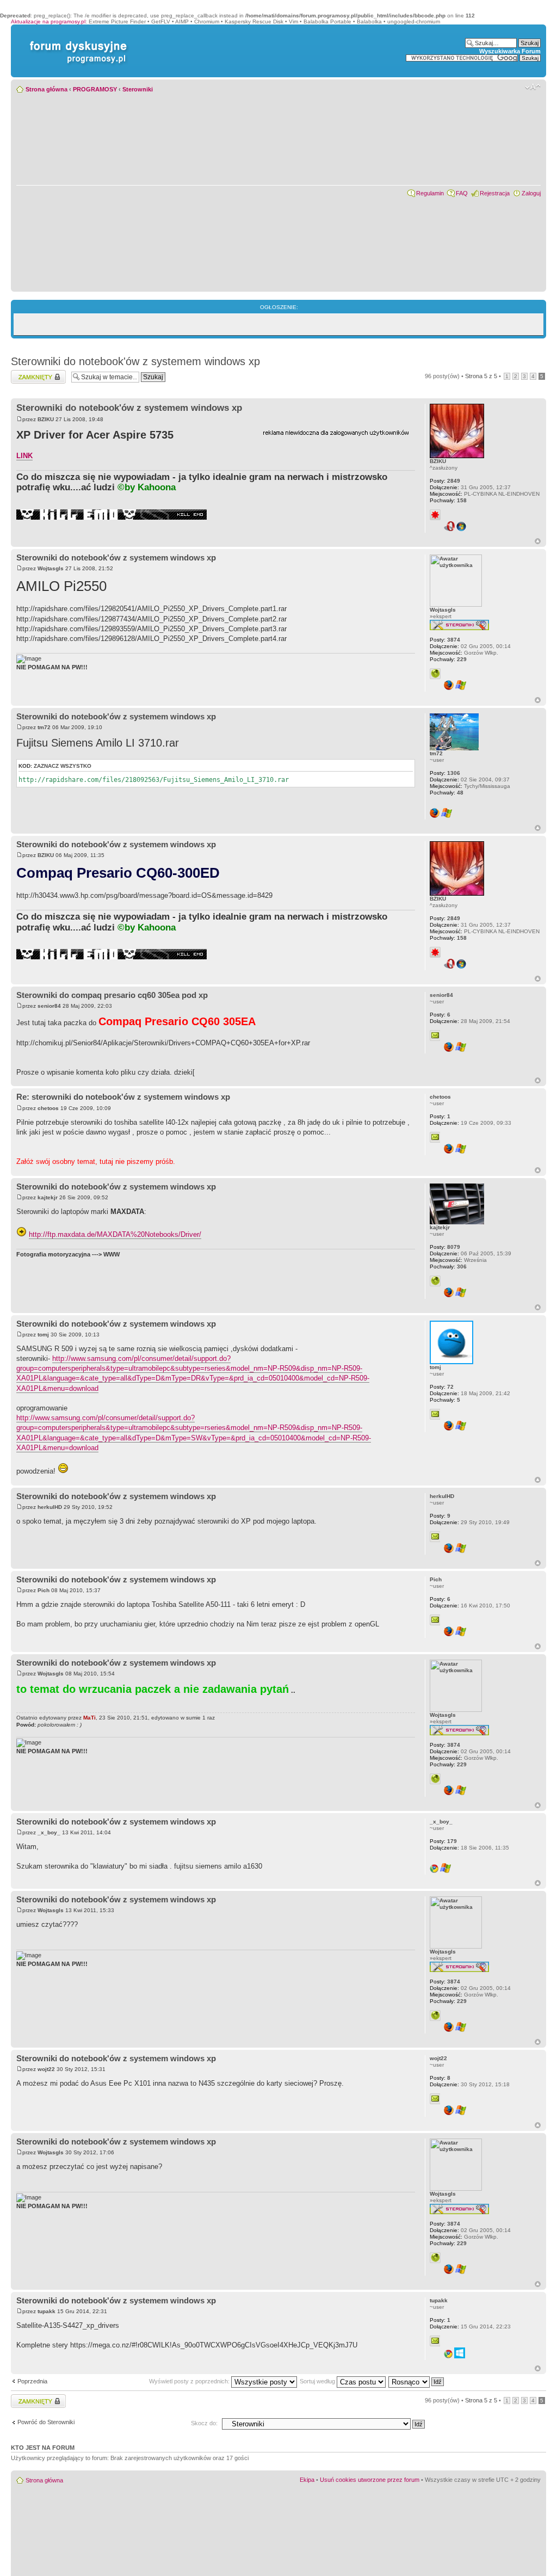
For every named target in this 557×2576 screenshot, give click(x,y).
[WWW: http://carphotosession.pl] (435, 1281)
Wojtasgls (51, 568)
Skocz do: (204, 2423)
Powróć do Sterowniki (46, 2422)
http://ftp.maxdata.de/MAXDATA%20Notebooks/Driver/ (115, 1234)
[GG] (435, 515)
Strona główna (47, 89)
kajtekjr (48, 1197)
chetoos (48, 1108)
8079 (445, 1247)
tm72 (44, 727)
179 (443, 1841)
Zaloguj (531, 193)
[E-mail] (435, 1036)
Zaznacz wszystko (63, 766)
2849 (445, 481)
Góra (538, 541)
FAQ (462, 193)
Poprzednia (32, 2381)
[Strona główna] (76, 41)
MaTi (89, 1718)
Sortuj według (318, 2381)
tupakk (47, 2311)
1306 (445, 773)
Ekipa (307, 2480)
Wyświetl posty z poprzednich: (190, 2381)
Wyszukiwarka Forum (510, 51)
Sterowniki (138, 89)
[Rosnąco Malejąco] (417, 2381)
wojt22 (46, 2069)
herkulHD (50, 1507)
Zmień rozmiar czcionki (533, 87)
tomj (43, 1335)
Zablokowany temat (37, 373)
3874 (445, 640)
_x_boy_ (49, 1832)
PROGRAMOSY (95, 89)
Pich (44, 1590)
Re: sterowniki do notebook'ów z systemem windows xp (123, 1097)
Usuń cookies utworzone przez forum (370, 2480)
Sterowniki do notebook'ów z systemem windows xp (135, 361)
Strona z (481, 376)
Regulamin (430, 193)
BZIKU (46, 419)
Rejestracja (495, 193)
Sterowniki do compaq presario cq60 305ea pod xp (112, 995)
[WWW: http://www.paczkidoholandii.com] (435, 674)
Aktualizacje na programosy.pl (48, 21)
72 (442, 1387)
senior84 (49, 1006)
